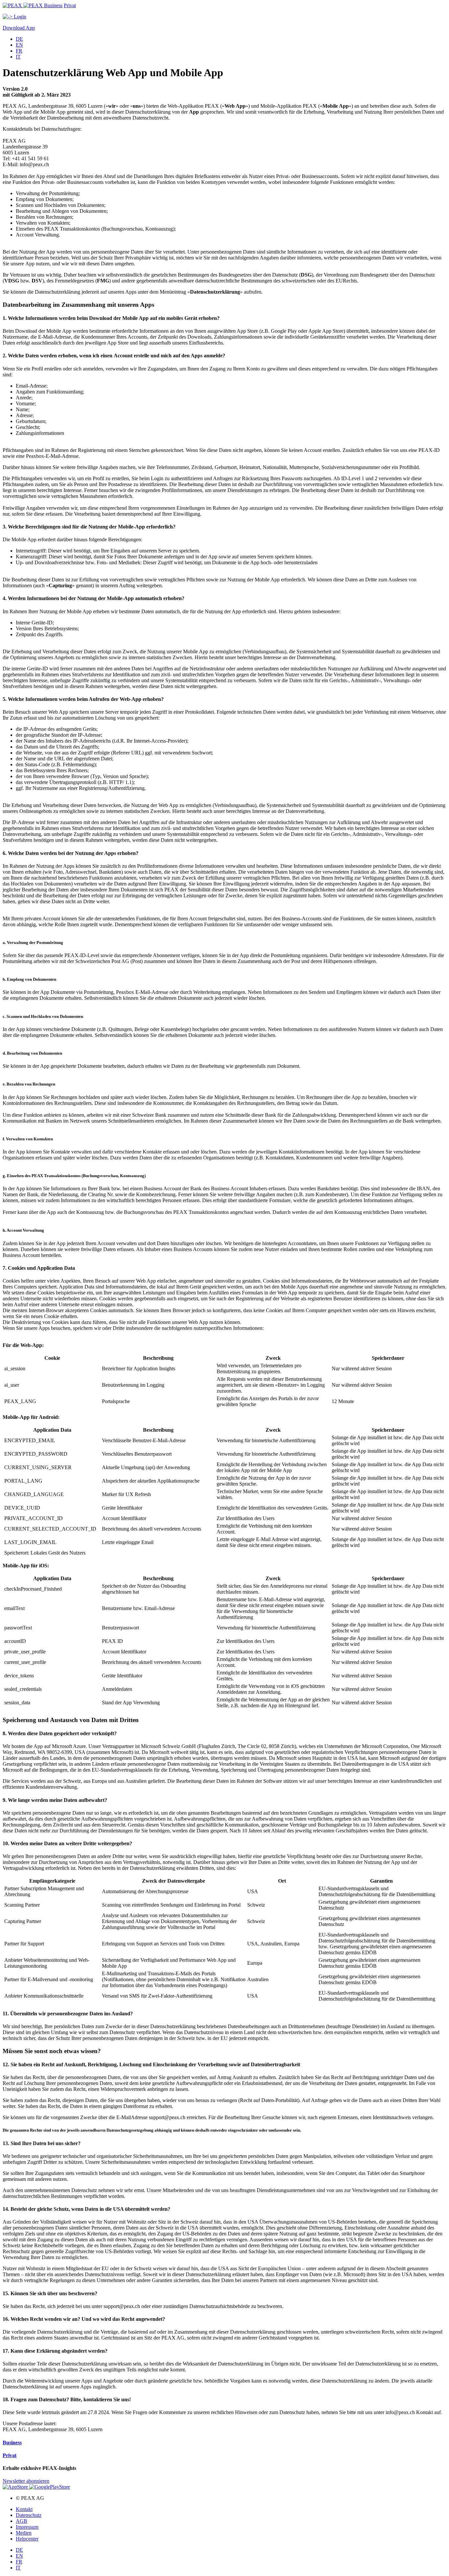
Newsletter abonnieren (26, 2481)
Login (19, 17)
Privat (70, 5)
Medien (24, 2533)
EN (19, 45)
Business (53, 5)
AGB (22, 2521)
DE (19, 39)
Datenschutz (29, 2515)
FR (19, 51)
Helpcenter (27, 2539)
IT (18, 57)
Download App (19, 28)
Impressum (27, 2527)
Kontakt (24, 2509)
